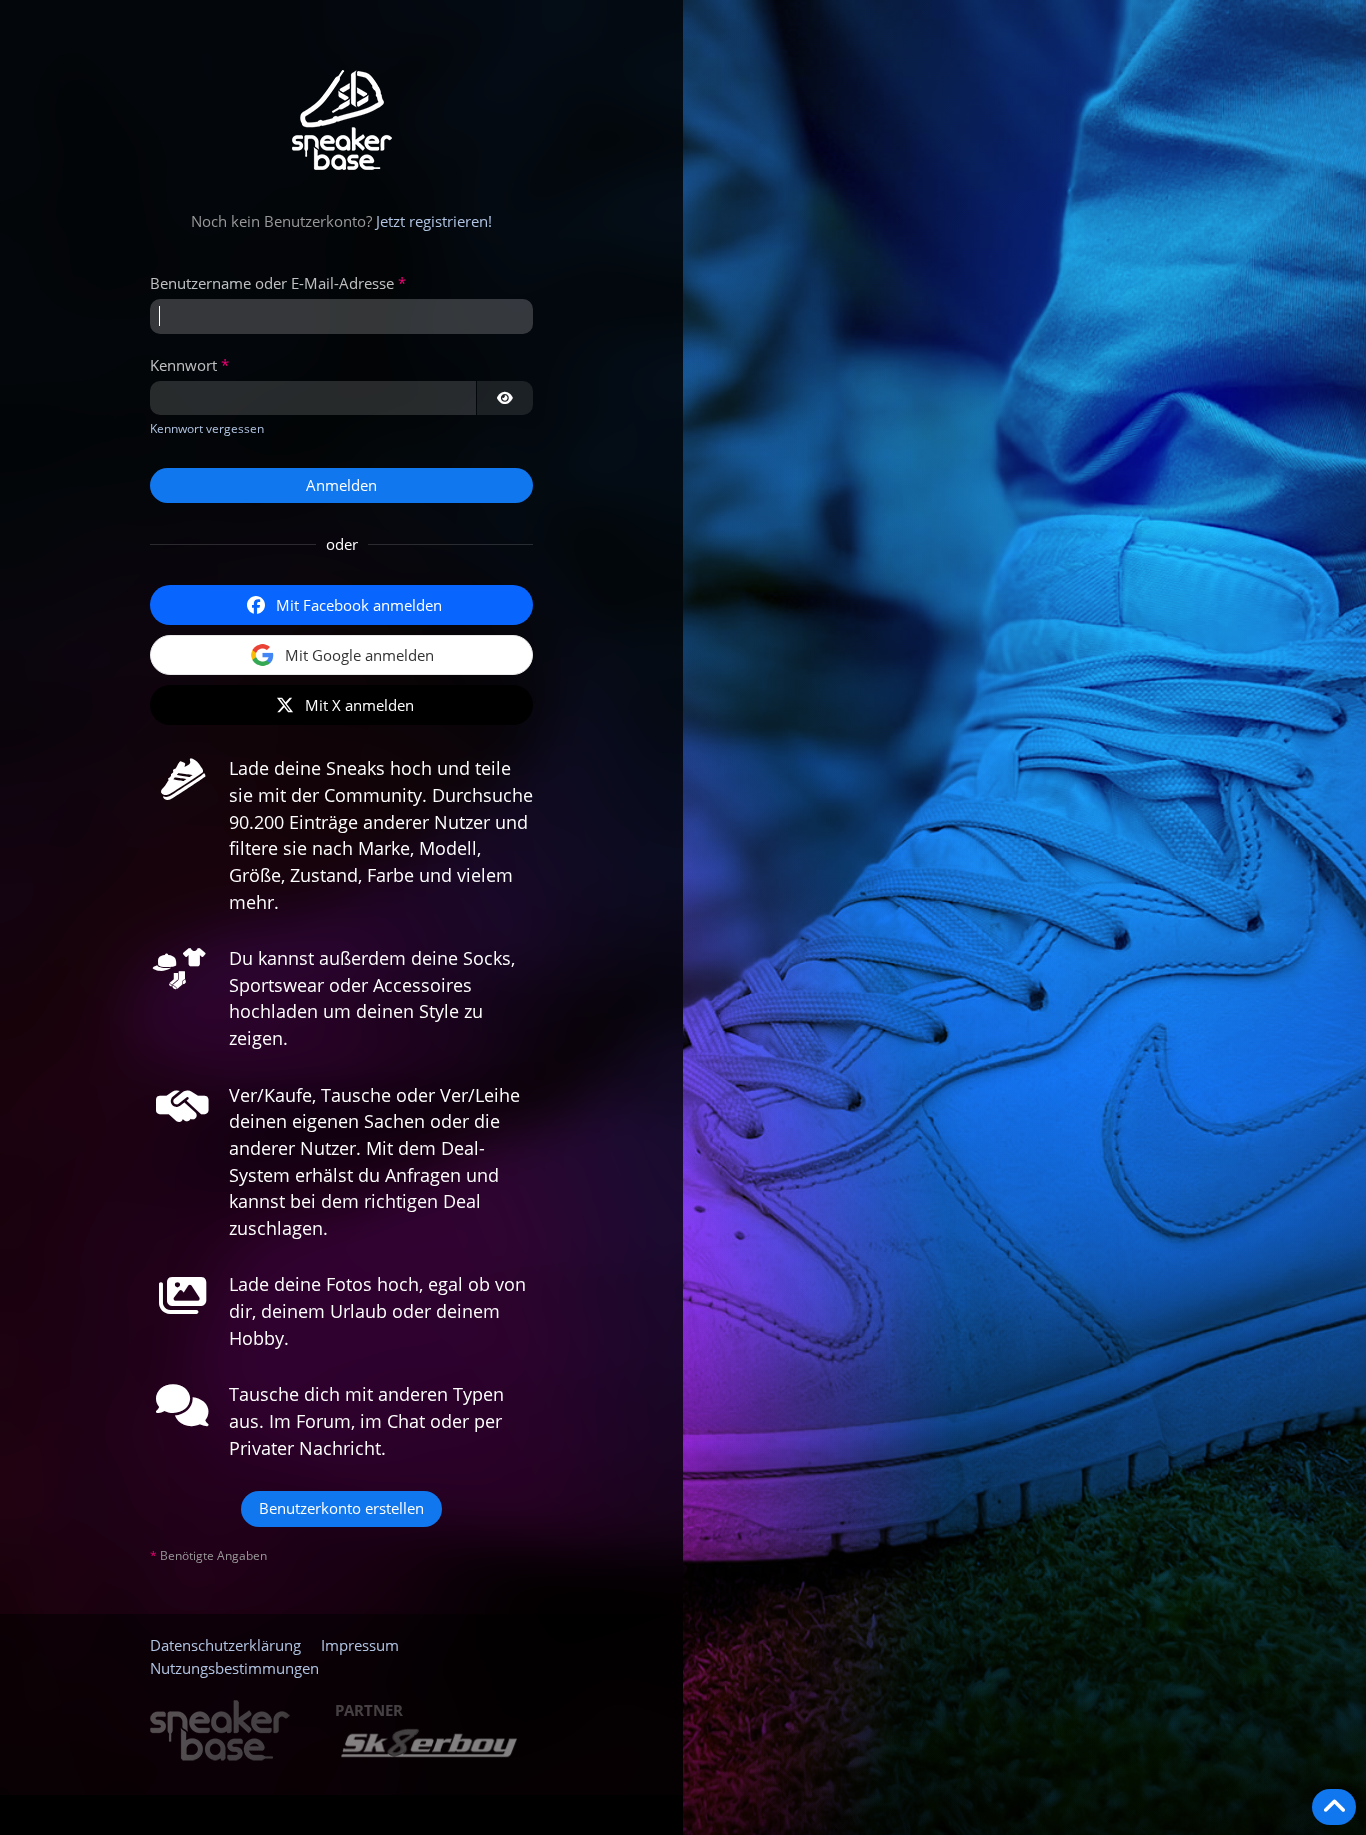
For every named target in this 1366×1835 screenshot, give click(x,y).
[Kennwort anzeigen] (505, 398)
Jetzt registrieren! (434, 221)
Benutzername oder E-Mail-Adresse (272, 283)
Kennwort (183, 365)
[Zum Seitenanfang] (1334, 1807)
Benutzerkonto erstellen (341, 1508)
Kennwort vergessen (207, 428)
